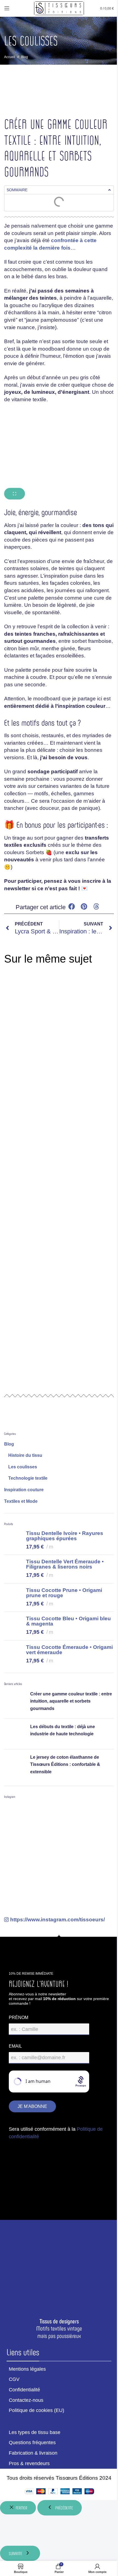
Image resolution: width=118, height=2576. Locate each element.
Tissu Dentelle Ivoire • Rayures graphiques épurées (65, 1536)
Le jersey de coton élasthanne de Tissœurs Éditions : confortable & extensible (65, 1764)
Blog (25, 57)
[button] (109, 190)
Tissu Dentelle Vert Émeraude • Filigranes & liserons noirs (65, 1564)
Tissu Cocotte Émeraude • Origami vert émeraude (69, 1650)
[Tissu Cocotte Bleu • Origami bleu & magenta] (13, 1626)
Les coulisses (23, 1467)
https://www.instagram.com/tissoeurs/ (57, 1920)
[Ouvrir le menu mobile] (7, 8)
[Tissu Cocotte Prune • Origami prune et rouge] (13, 1598)
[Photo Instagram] (22, 1821)
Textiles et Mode (21, 1501)
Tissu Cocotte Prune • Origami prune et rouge (64, 1593)
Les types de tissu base (35, 2432)
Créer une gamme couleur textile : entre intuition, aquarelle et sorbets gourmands (71, 1701)
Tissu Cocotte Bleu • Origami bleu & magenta (68, 1621)
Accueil (10, 57)
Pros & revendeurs (29, 2463)
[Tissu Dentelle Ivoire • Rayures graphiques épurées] (13, 1541)
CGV (14, 2379)
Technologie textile (28, 1478)
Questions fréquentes (32, 2443)
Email (15, 2046)
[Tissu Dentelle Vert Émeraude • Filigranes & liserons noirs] (13, 1569)
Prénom (19, 2018)
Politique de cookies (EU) (36, 2410)
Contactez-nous (26, 2400)
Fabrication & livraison (33, 2453)
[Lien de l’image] (59, 2264)
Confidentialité (24, 2390)
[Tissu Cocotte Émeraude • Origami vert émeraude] (13, 1655)
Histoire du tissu (25, 1455)
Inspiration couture (24, 1490)
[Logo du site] (59, 8)
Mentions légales (27, 2369)
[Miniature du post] (15, 1702)
